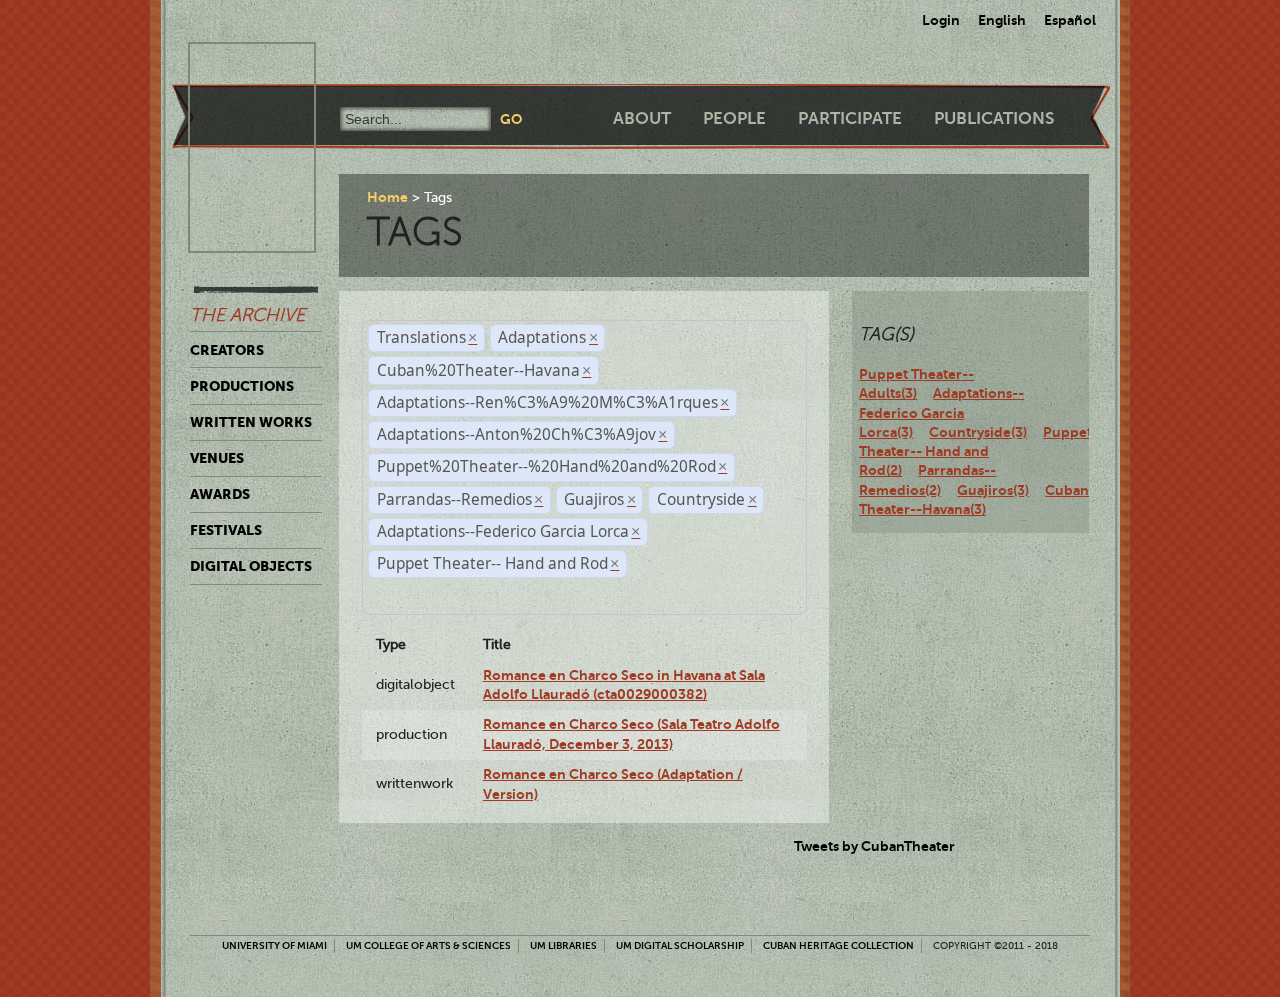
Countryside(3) (978, 432)
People (734, 118)
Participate (850, 118)
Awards (220, 494)
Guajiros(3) (993, 490)
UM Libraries (563, 945)
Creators (227, 350)
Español (1070, 20)
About (642, 118)
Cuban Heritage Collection (838, 945)
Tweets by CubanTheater (874, 846)
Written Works (251, 422)
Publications (994, 118)
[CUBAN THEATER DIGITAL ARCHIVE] (234, 66)
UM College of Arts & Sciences (428, 945)
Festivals (226, 530)
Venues (217, 458)
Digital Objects (251, 566)
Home (387, 197)
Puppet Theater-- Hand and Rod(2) (975, 451)
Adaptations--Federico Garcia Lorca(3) (941, 412)
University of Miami (274, 945)
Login (941, 20)
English (1002, 20)
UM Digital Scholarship (680, 945)
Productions (242, 386)
